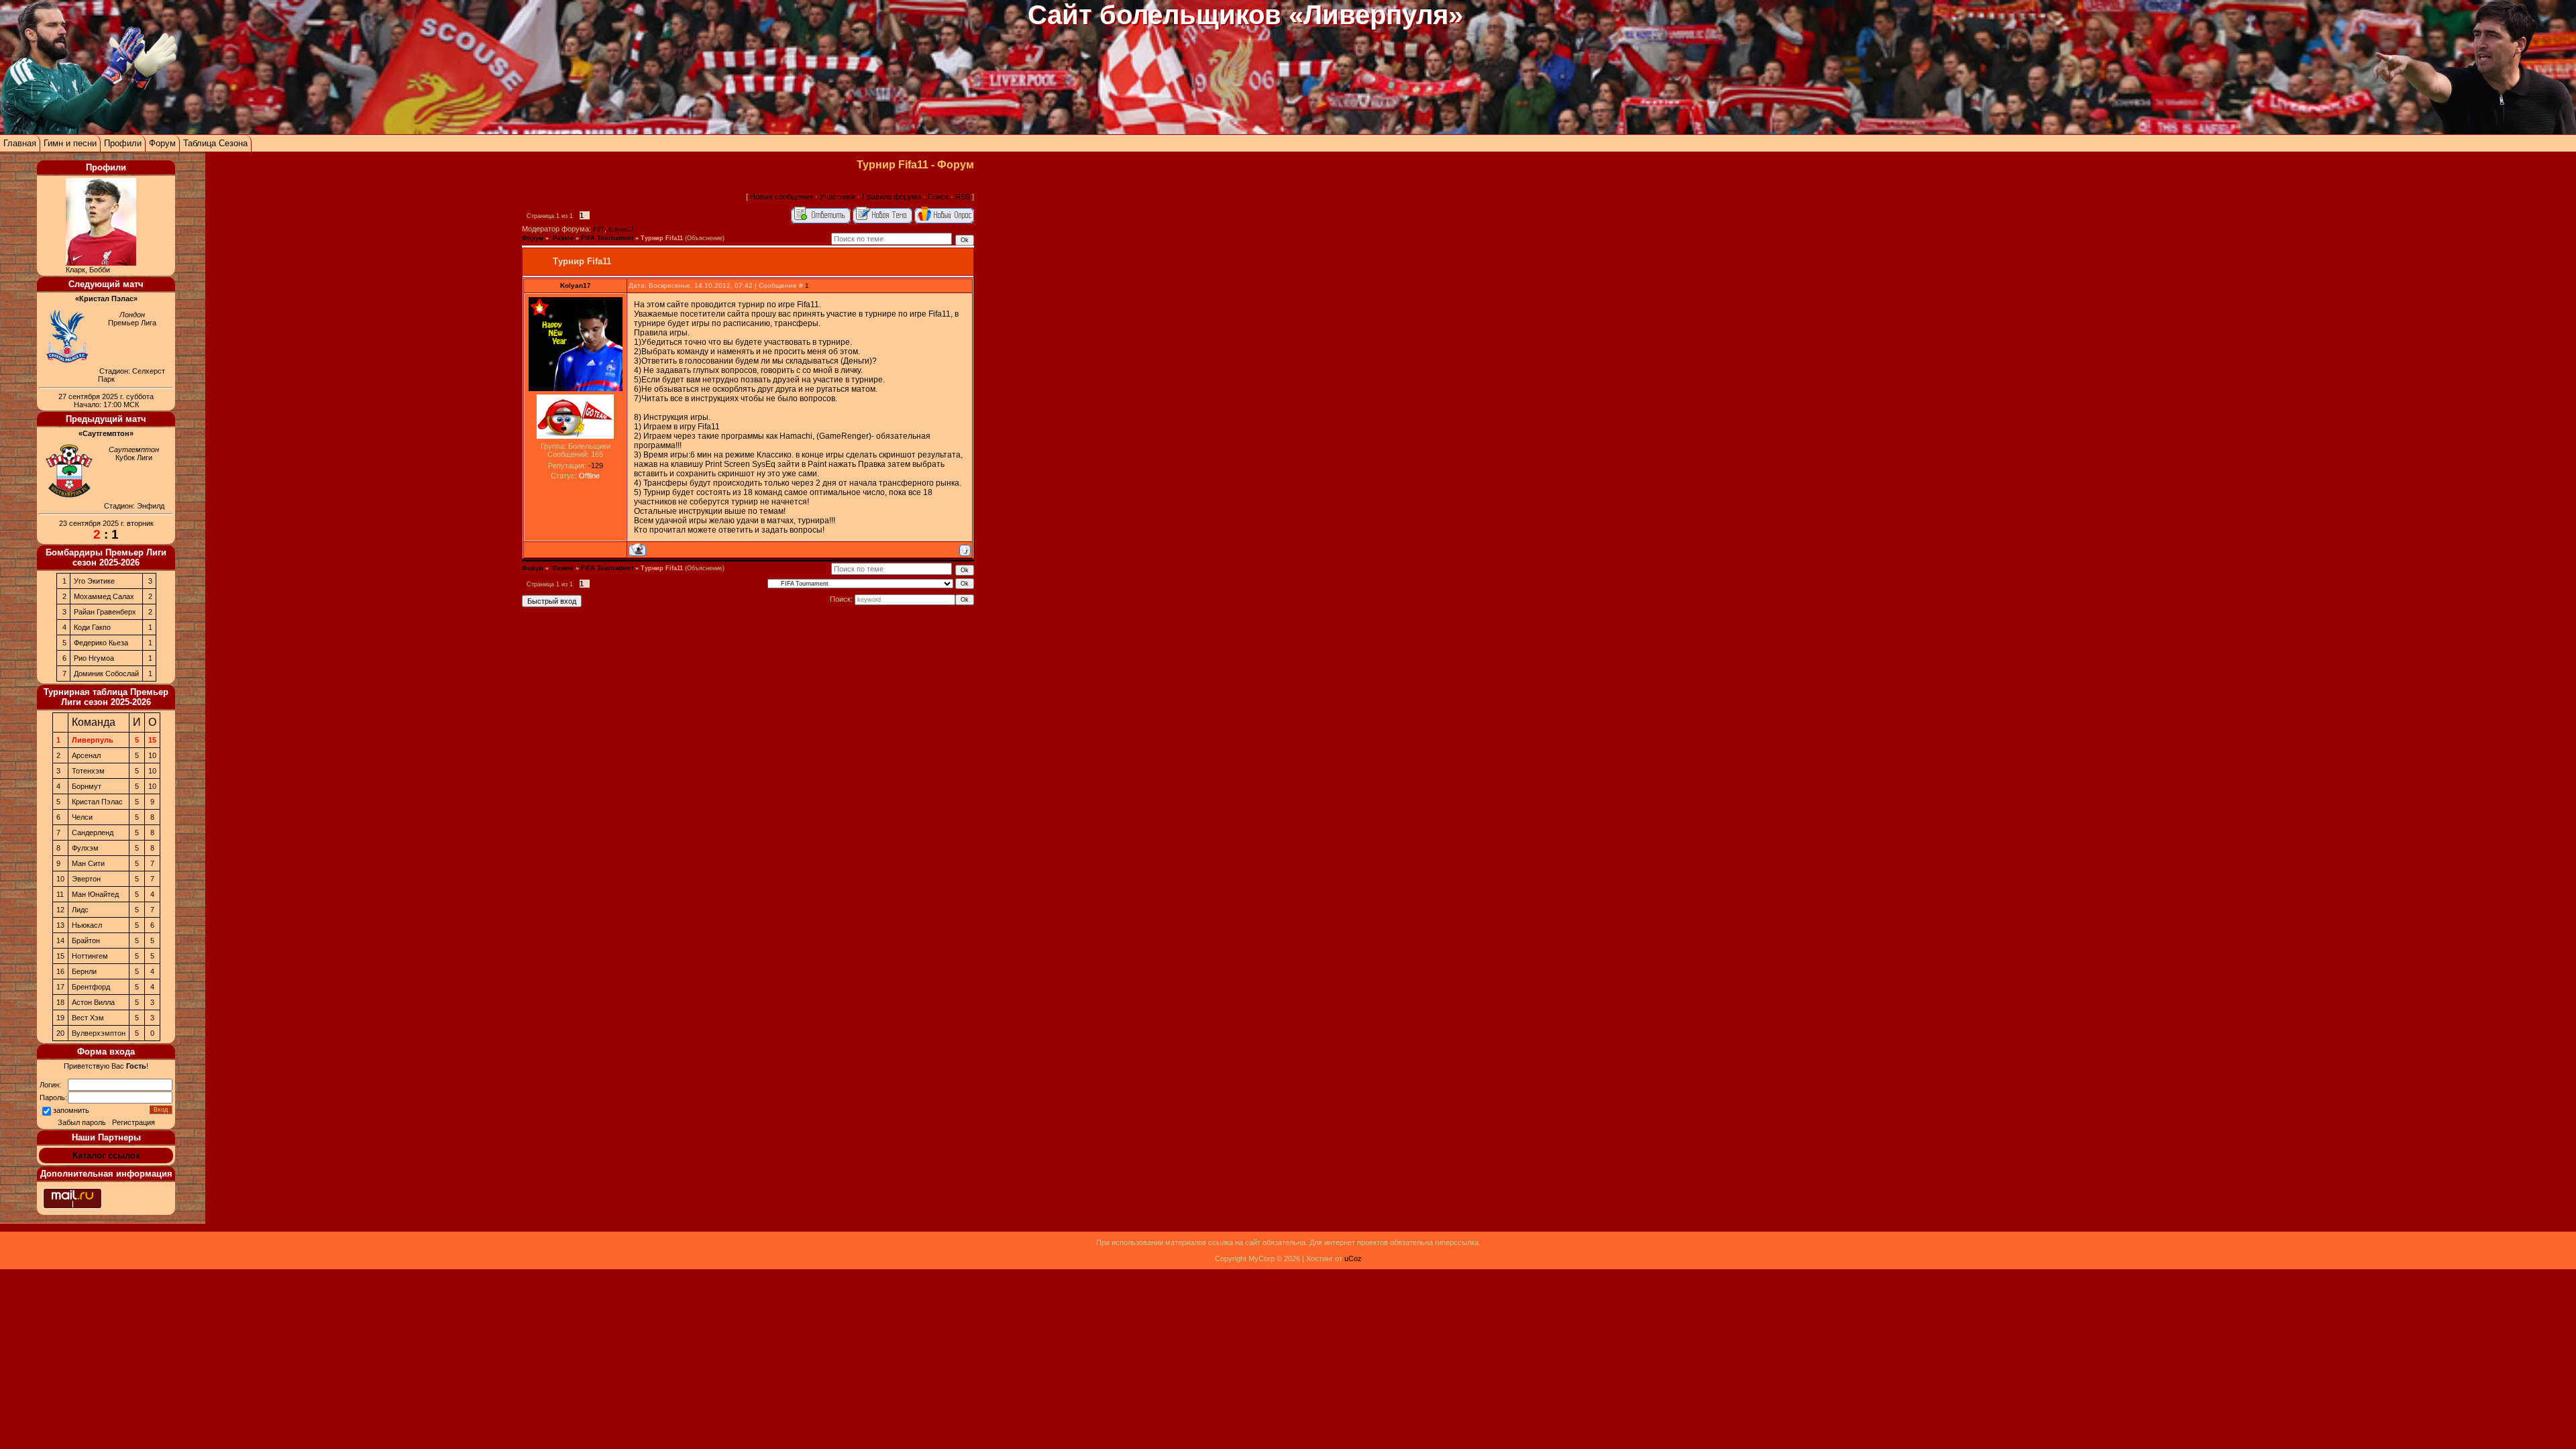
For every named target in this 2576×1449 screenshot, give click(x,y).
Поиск (938, 197)
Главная (20, 143)
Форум (162, 143)
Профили (123, 143)
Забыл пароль (82, 1122)
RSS (963, 197)
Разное (562, 238)
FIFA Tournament (607, 238)
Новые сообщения (782, 197)
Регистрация (133, 1122)
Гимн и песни (70, 143)
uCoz (1353, 1258)
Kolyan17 (621, 229)
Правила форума (892, 197)
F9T (599, 229)
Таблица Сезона (215, 143)
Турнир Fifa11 (662, 238)
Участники (838, 197)
